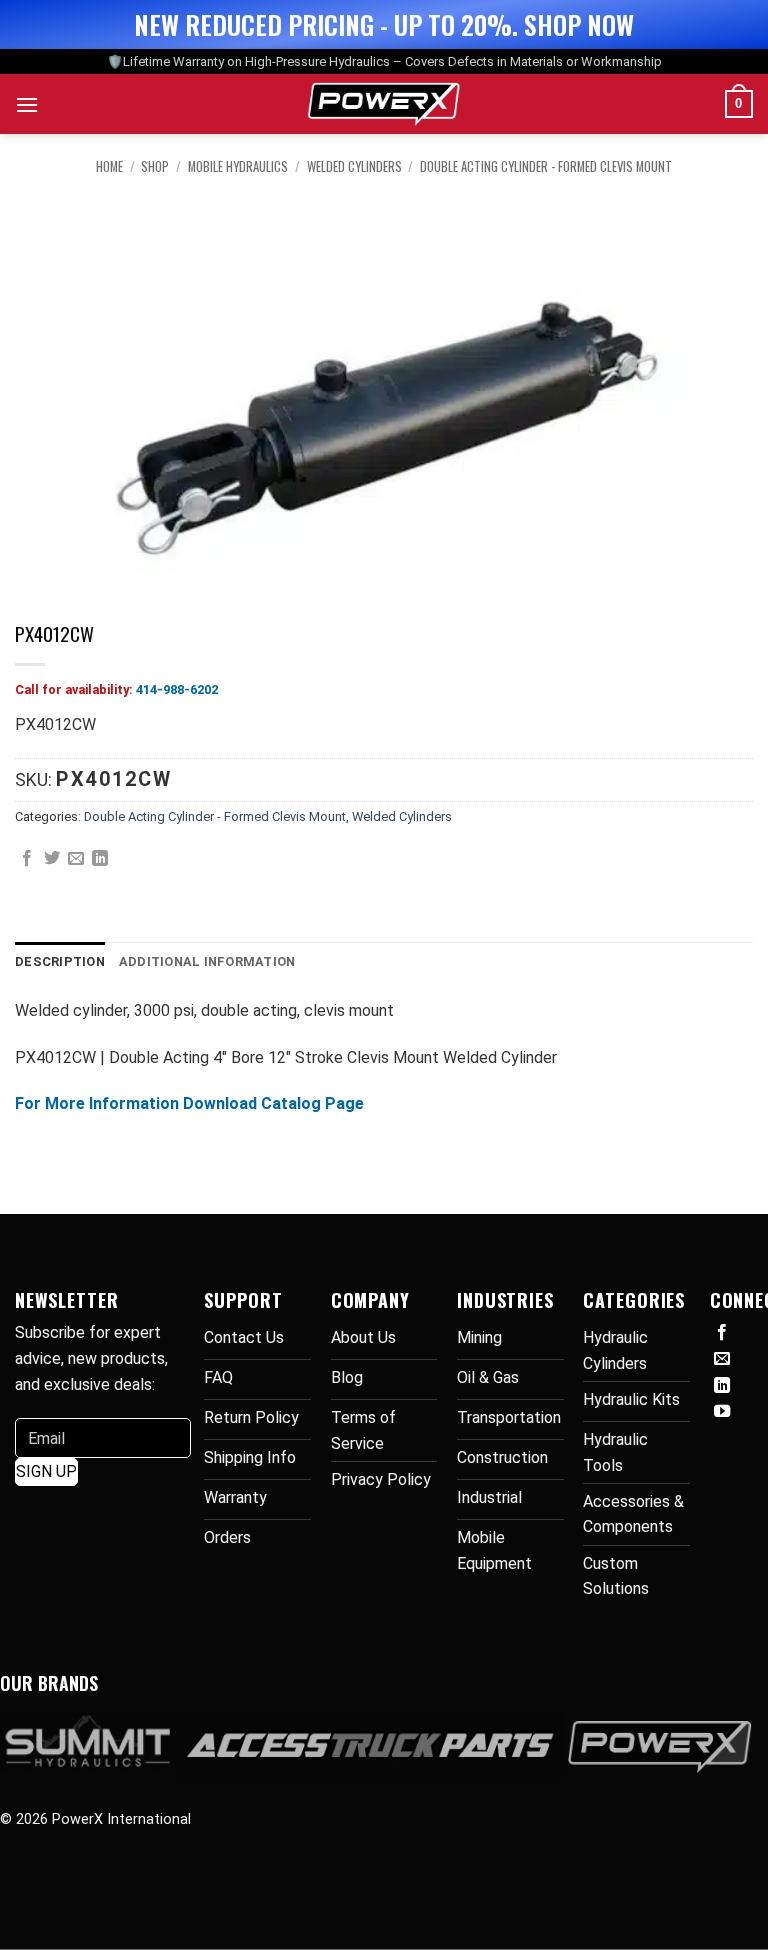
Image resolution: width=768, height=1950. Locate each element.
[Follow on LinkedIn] (722, 1386)
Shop (155, 166)
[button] (27, 104)
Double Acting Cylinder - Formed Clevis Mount (546, 166)
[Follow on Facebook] (722, 1333)
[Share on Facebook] (27, 859)
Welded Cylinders (354, 166)
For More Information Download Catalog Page (189, 1103)
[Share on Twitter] (52, 859)
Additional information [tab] (207, 961)
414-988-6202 (177, 689)
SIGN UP (46, 1471)
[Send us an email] (722, 1359)
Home (109, 166)
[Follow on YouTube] (722, 1412)
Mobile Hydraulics (238, 166)
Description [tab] (60, 961)
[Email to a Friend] (76, 859)
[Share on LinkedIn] (100, 859)
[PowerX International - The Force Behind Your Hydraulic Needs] (384, 104)
